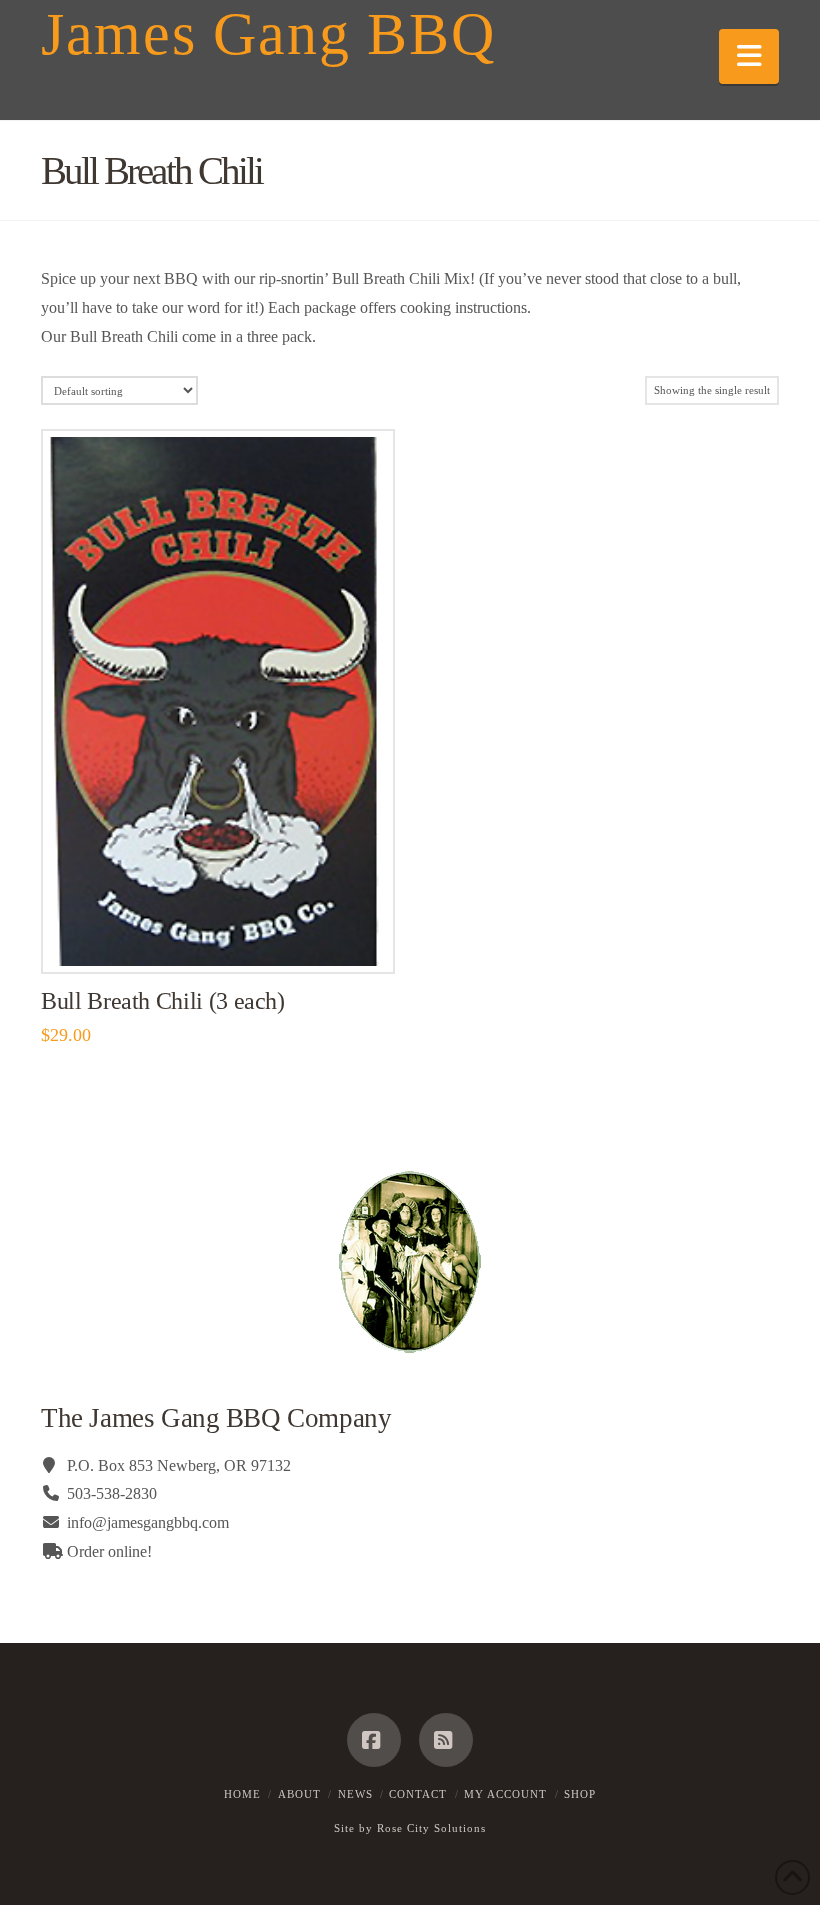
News (355, 1794)
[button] (749, 56)
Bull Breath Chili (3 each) (163, 1001)
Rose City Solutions (431, 1828)
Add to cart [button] (226, 936)
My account (505, 1794)
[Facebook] (374, 1740)
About (299, 1794)
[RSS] (446, 1740)
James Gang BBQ (268, 34)
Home (242, 1794)
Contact (418, 1794)
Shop (580, 1794)
